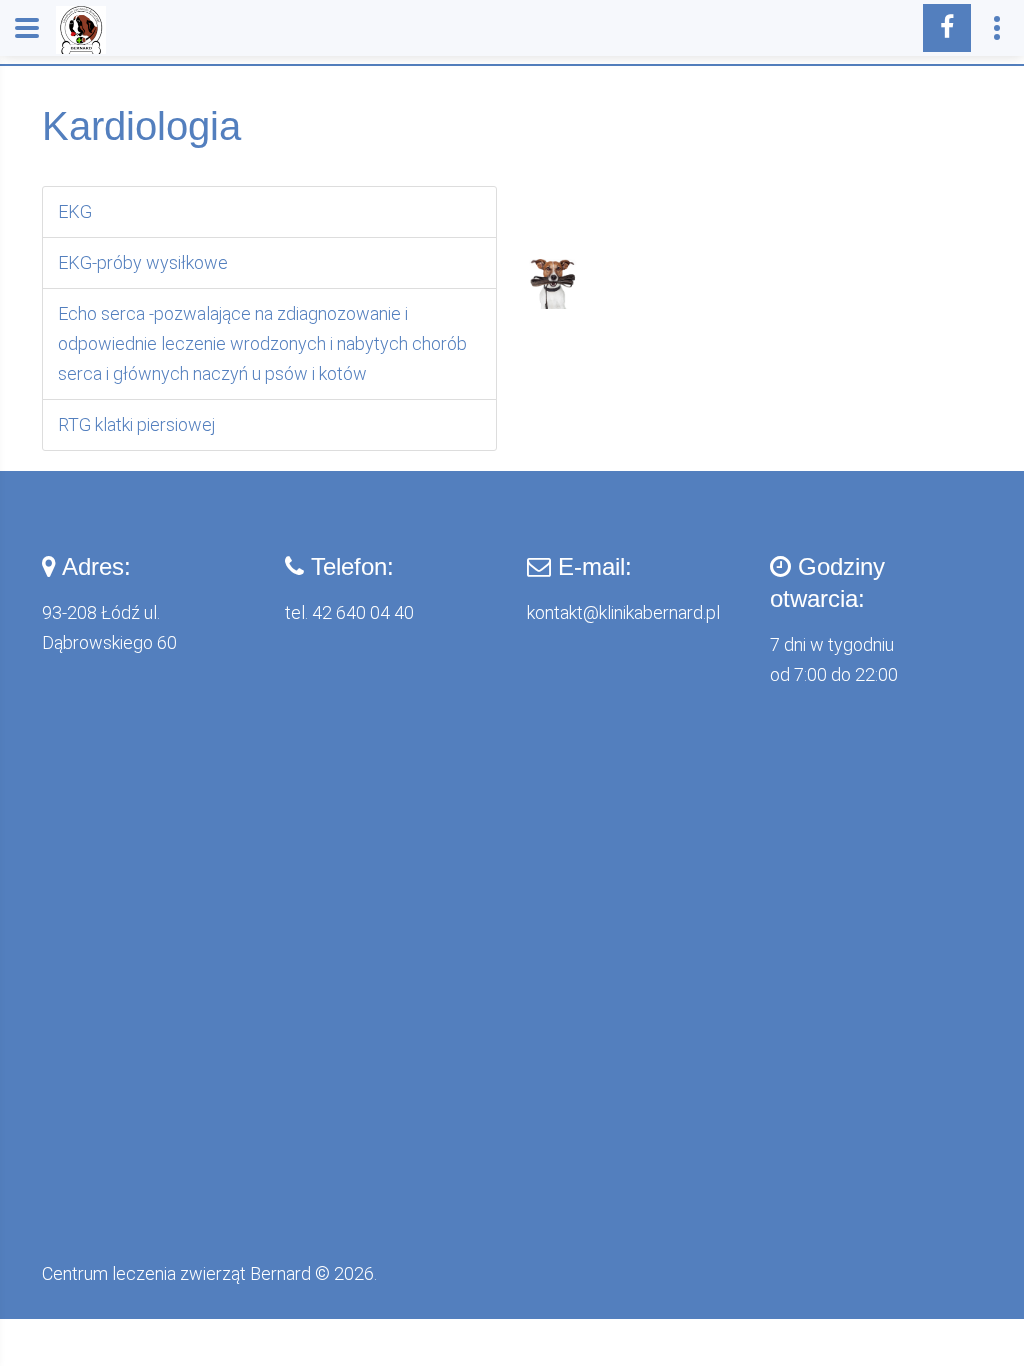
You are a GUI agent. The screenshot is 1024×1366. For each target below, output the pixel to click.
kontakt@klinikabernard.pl (623, 612)
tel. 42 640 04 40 (349, 612)
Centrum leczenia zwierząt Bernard (176, 1273)
